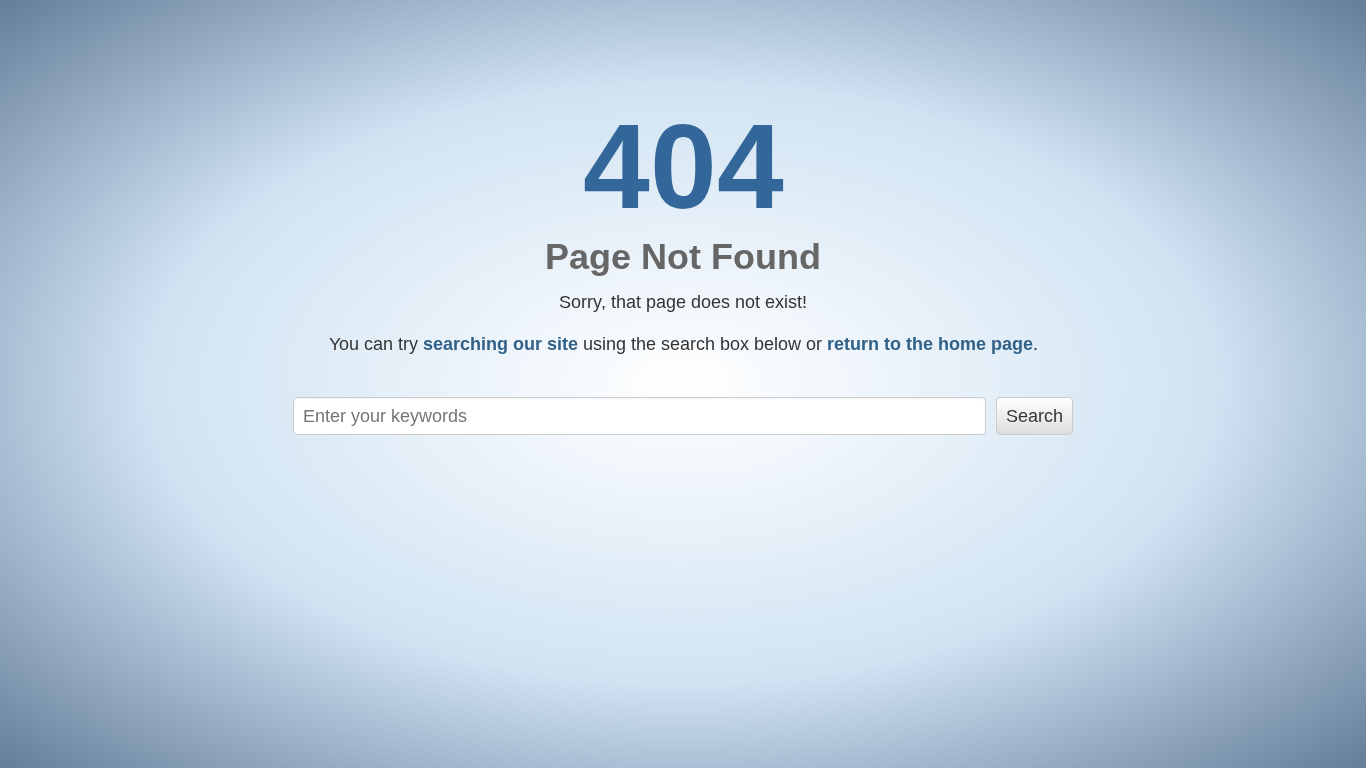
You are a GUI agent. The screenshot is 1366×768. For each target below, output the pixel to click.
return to (930, 344)
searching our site (500, 344)
